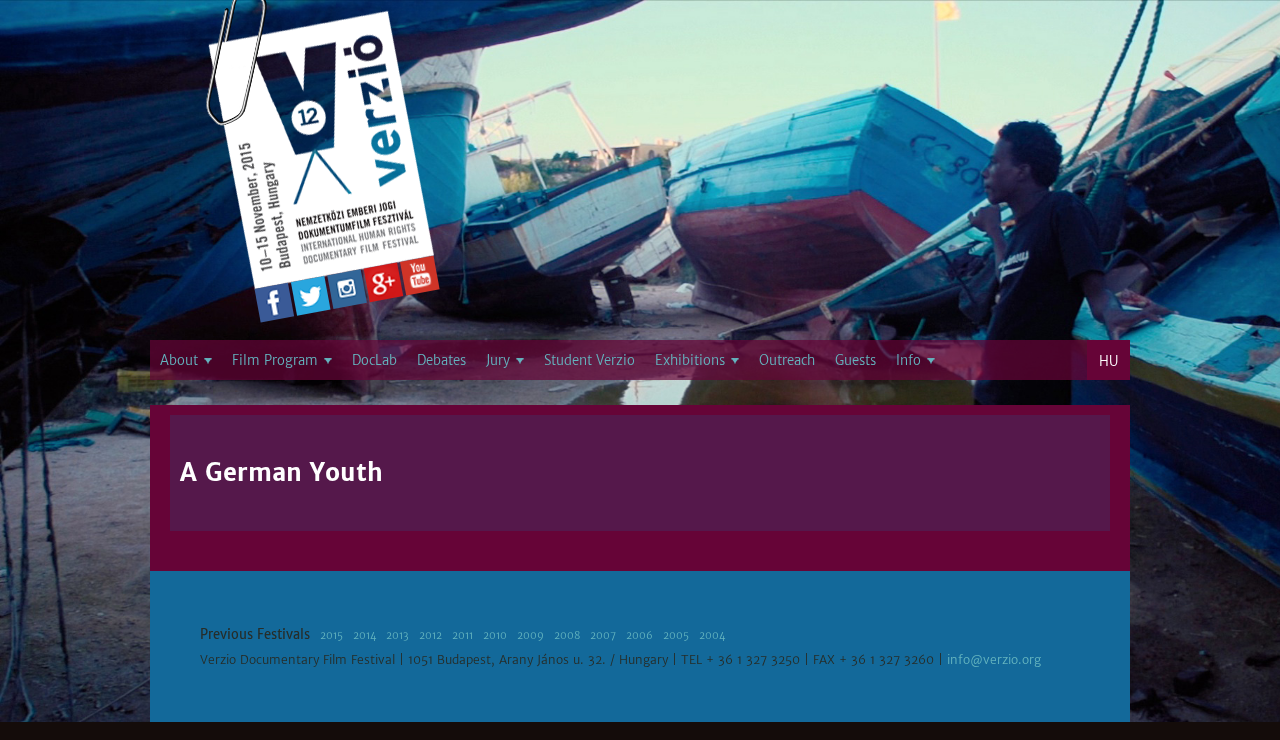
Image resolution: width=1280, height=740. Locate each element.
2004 (712, 635)
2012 (430, 635)
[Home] (323, 155)
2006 (639, 635)
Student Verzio (589, 360)
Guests (855, 360)
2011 (462, 635)
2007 (603, 635)
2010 (495, 635)
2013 (397, 635)
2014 (364, 635)
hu (1108, 361)
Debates (441, 360)
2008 (567, 635)
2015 (331, 635)
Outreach (787, 360)
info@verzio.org (994, 660)
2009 (530, 635)
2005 (676, 635)
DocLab (374, 360)
